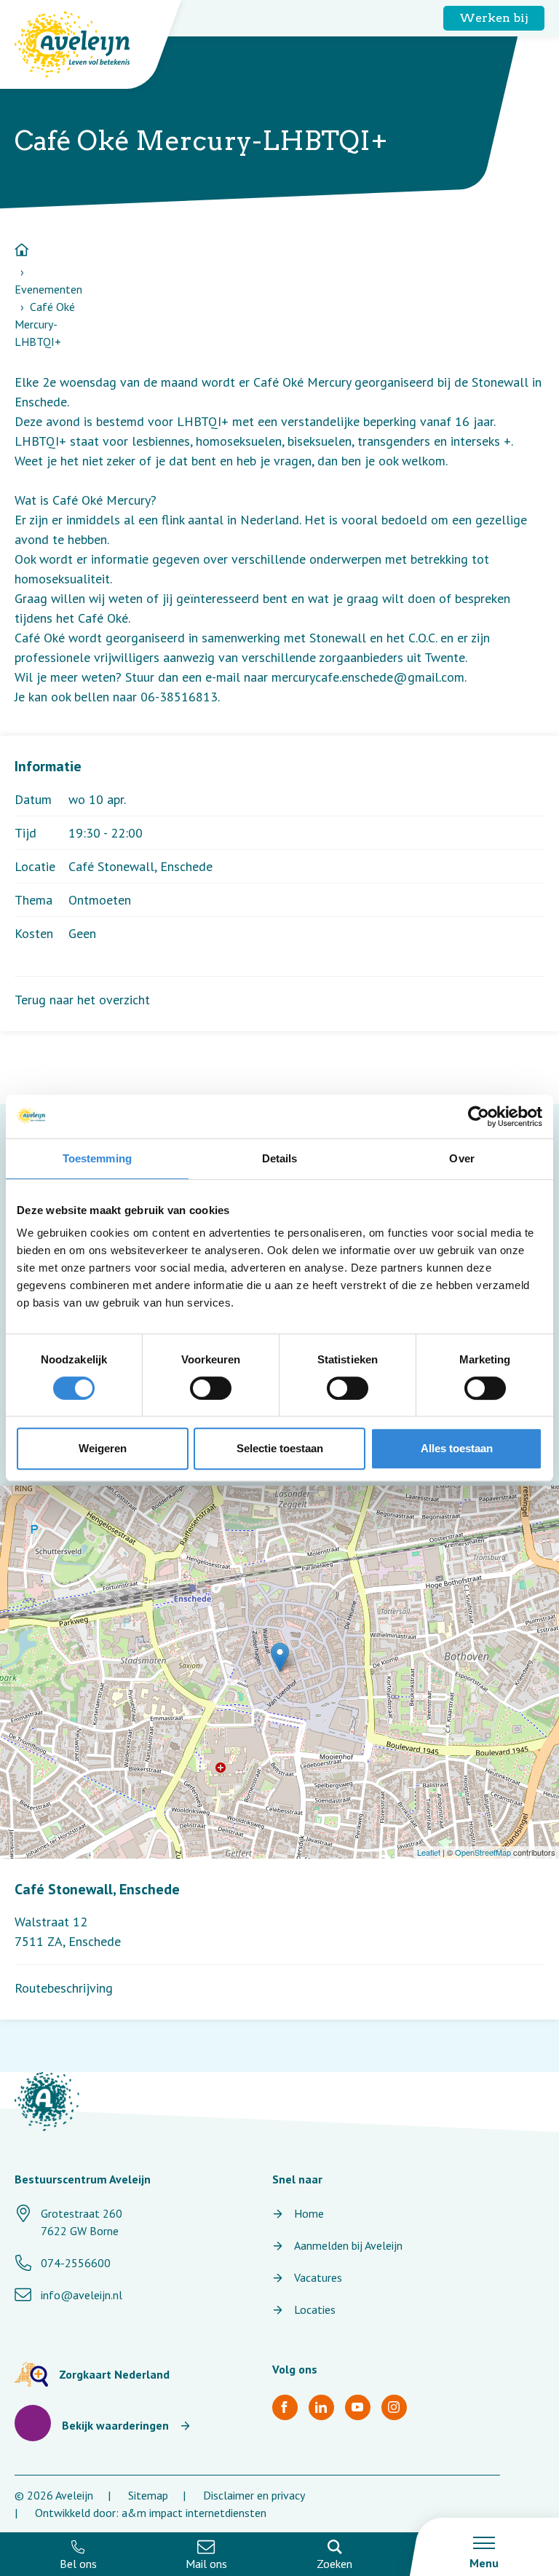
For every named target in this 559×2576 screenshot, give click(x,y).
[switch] (211, 1388)
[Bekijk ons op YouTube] (358, 2407)
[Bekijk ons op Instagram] (394, 2407)
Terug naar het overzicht (82, 1000)
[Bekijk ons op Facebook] (285, 2407)
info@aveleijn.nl (82, 2295)
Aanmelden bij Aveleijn (348, 2245)
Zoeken (334, 2564)
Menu (484, 2563)
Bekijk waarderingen (115, 2425)
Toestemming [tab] (97, 1158)
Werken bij (494, 18)
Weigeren (103, 1448)
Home (309, 2213)
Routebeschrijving (64, 1988)
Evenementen (48, 289)
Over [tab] (461, 1158)
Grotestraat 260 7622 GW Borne (82, 2222)
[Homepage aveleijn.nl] (47, 2102)
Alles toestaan (457, 1448)
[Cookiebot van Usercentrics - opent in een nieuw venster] (479, 1116)
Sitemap (148, 2495)
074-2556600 (76, 2263)
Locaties (315, 2309)
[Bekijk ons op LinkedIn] (321, 2407)
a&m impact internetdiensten (194, 2513)
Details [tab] (280, 1158)
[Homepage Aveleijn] (83, 44)
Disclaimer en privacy (254, 2495)
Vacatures (318, 2277)
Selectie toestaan (280, 1448)
